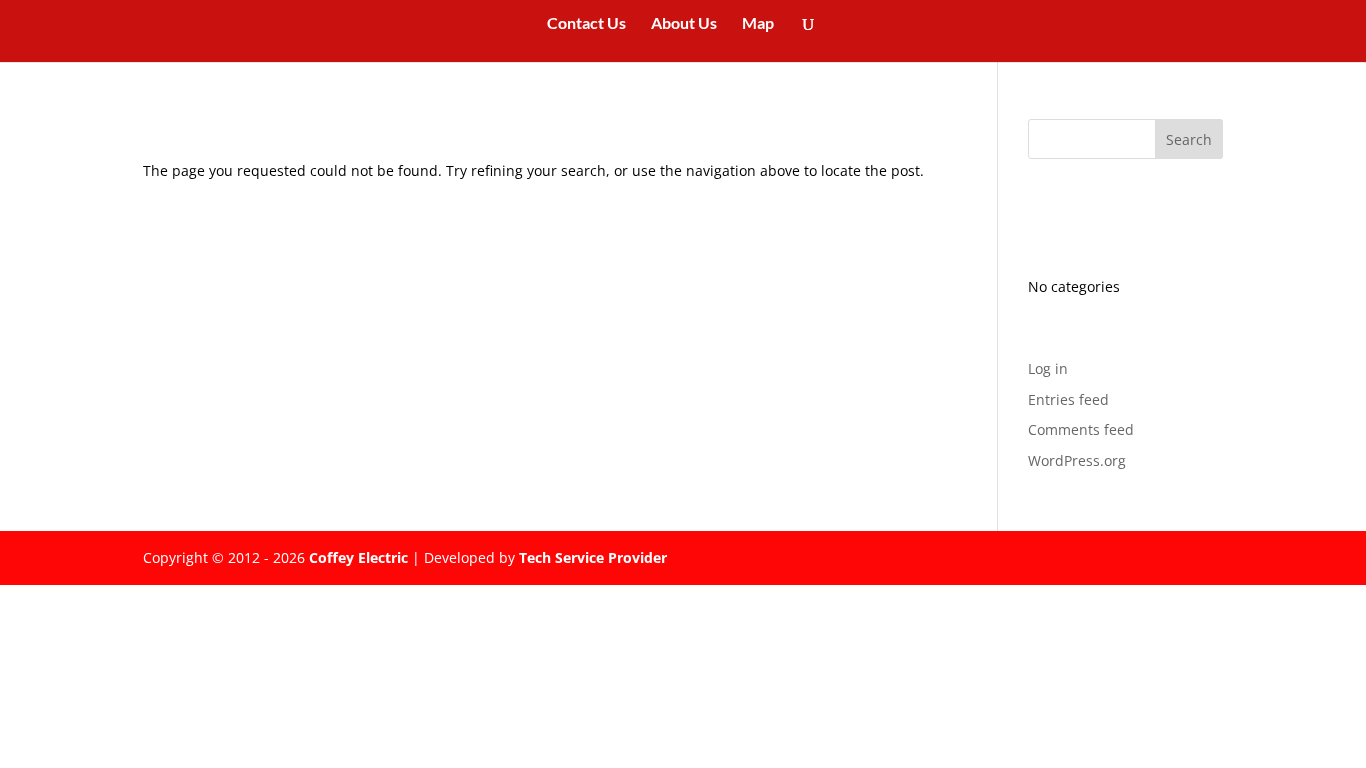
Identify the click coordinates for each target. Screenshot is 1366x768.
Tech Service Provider (593, 557)
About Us (684, 24)
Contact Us (586, 24)
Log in (1048, 368)
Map (758, 24)
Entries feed (1068, 399)
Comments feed (1081, 429)
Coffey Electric (358, 557)
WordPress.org (1077, 460)
